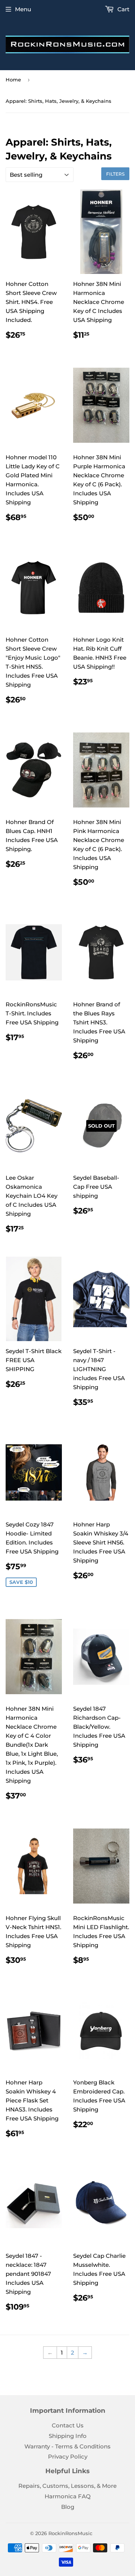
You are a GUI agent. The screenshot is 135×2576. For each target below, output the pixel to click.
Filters (115, 174)
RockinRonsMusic (70, 2533)
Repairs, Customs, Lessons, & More (67, 2486)
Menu (23, 9)
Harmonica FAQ (68, 2496)
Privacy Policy (68, 2456)
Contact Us (68, 2425)
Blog (68, 2507)
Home (13, 80)
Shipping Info (68, 2436)
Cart (123, 9)
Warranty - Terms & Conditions (67, 2446)
